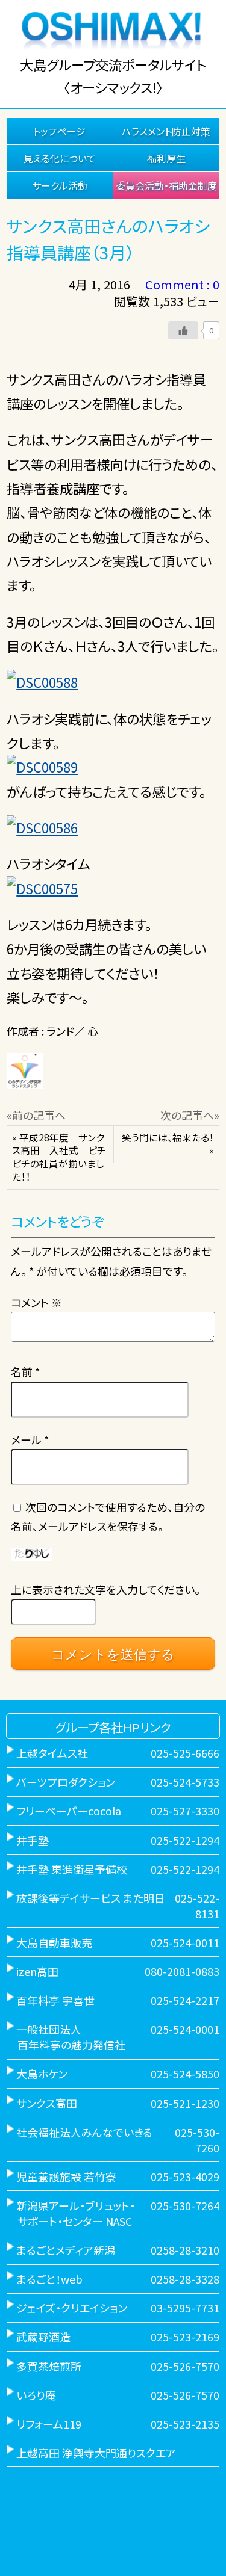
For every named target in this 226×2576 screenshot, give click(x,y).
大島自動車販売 (54, 1942)
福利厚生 (166, 158)
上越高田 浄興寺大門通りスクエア (96, 2453)
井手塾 (33, 1840)
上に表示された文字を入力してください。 (105, 1589)
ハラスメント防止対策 (166, 131)
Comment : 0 (182, 284)
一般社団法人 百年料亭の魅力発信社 (66, 2037)
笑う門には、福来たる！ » (168, 1144)
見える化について (60, 158)
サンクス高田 (47, 2103)
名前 (25, 1371)
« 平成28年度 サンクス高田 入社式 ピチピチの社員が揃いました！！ (59, 1157)
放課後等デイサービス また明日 (91, 1898)
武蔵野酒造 (43, 2337)
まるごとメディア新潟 (66, 2250)
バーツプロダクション (66, 1782)
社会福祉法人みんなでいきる (84, 2132)
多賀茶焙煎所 (49, 2366)
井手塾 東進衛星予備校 (72, 1869)
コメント (36, 1302)
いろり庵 (36, 2395)
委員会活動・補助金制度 (166, 185)
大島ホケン (42, 2074)
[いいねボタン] (183, 330)
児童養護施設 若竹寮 (66, 2176)
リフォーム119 (49, 2424)
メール (30, 1439)
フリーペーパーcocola (69, 1811)
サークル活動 (60, 185)
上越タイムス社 (52, 1753)
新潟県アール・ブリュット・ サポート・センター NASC (71, 2213)
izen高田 (37, 1971)
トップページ (59, 131)
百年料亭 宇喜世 (55, 2000)
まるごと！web (49, 2279)
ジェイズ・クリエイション (72, 2308)
